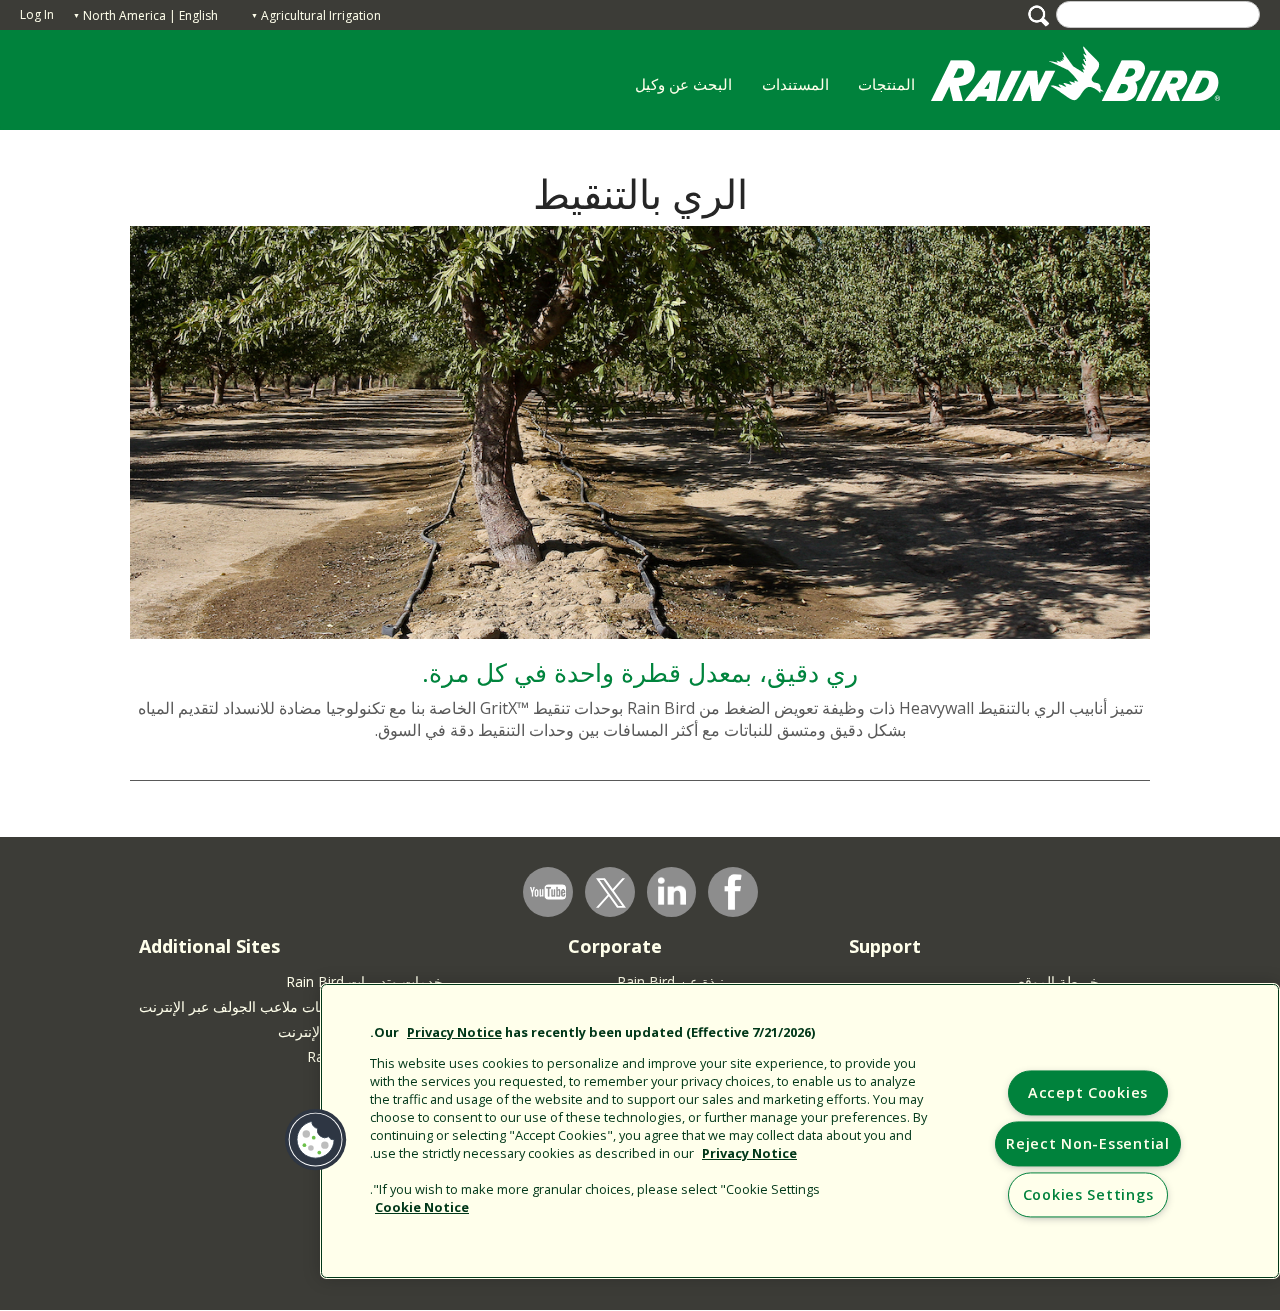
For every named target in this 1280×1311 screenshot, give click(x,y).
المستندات (795, 84)
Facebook (733, 892)
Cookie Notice (422, 1207)
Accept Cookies (1088, 1093)
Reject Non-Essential (1087, 1144)
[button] (317, 1140)
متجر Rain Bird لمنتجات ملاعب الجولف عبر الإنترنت (291, 1006)
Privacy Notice (454, 1032)
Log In (37, 14)
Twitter (611, 893)
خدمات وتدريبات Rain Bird (364, 981)
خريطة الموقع (1058, 981)
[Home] (1095, 78)
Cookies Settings (1088, 1195)
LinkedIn (672, 891)
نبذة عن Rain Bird (670, 981)
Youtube (548, 892)
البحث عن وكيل (683, 84)
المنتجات (894, 91)
